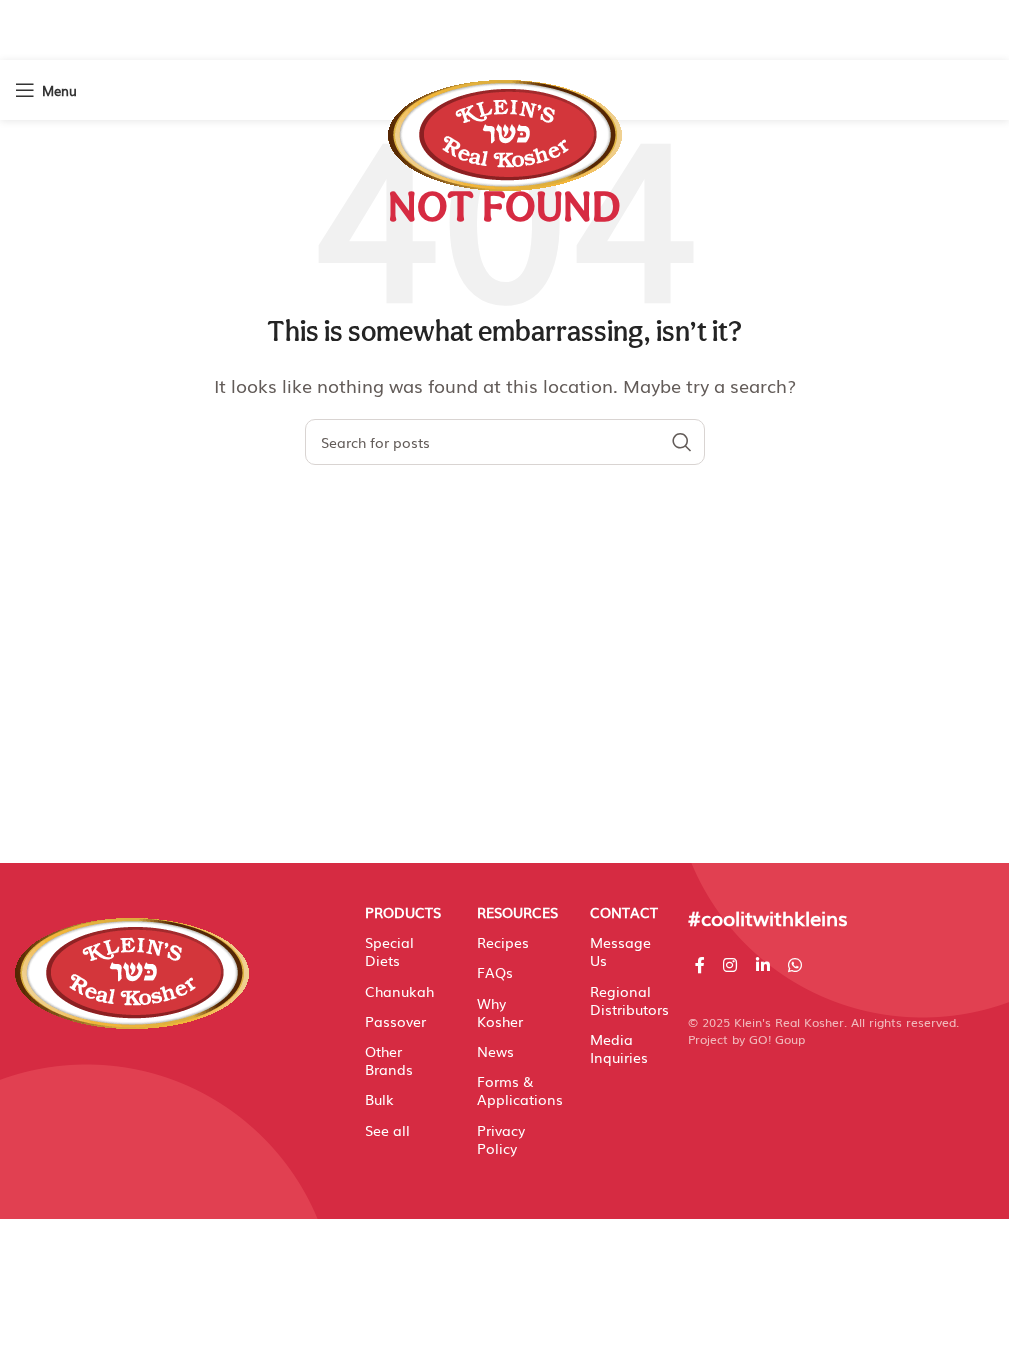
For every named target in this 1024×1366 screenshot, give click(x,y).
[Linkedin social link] (762, 964)
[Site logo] (505, 125)
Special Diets (389, 951)
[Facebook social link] (700, 964)
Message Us (620, 951)
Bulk (379, 1099)
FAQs (495, 972)
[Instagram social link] (730, 964)
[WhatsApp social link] (794, 964)
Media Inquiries (619, 1048)
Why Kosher (500, 1012)
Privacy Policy (501, 1139)
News (495, 1051)
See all (387, 1130)
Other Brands (389, 1060)
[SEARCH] (682, 442)
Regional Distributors (624, 1000)
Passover (395, 1021)
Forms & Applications (511, 1090)
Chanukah (399, 991)
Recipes (503, 942)
